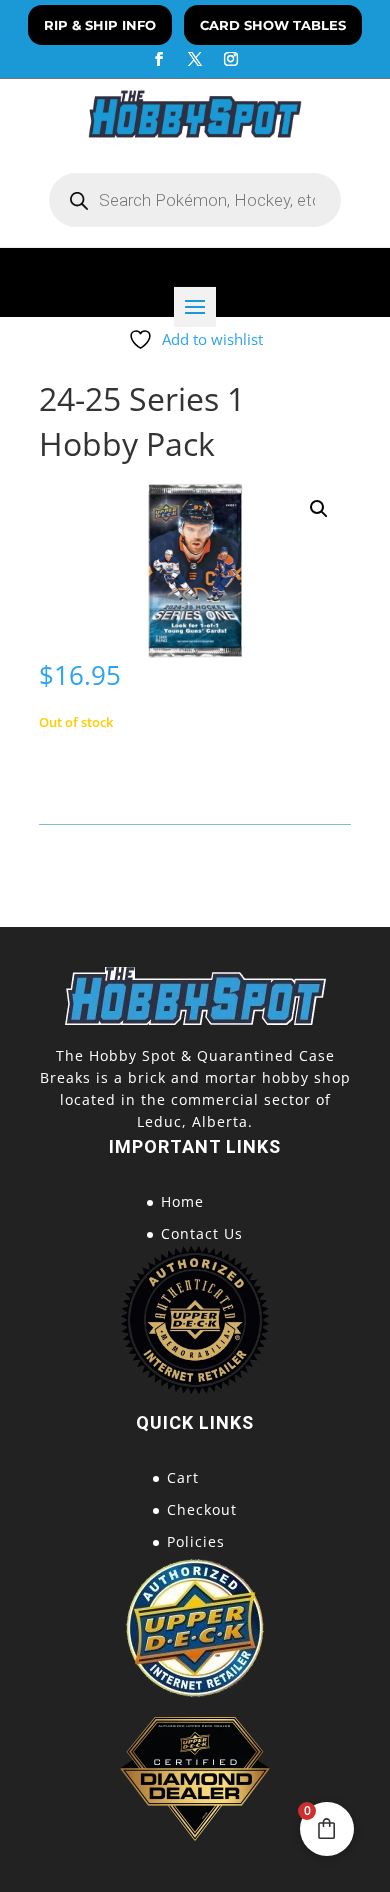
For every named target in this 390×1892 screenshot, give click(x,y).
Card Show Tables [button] (273, 25)
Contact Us (202, 1233)
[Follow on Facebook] (159, 59)
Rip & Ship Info (100, 25)
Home (182, 1201)
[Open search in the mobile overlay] (195, 200)
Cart (183, 1477)
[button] (319, 509)
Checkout (202, 1509)
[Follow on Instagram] (231, 59)
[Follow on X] (195, 59)
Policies (196, 1541)
